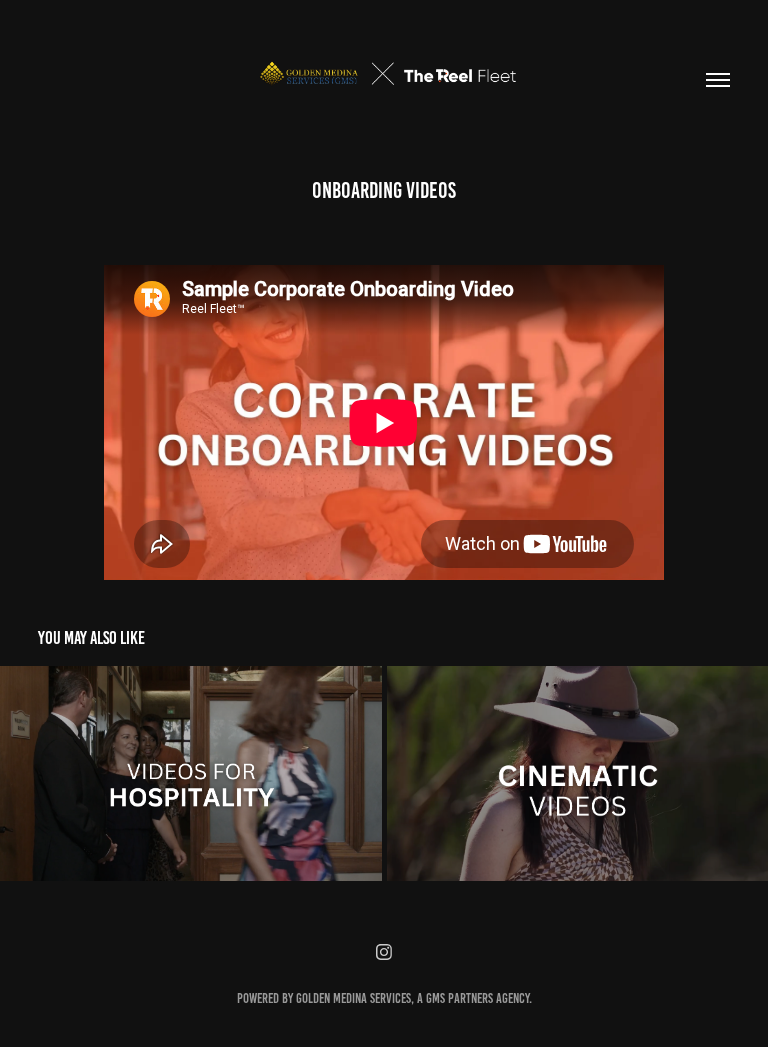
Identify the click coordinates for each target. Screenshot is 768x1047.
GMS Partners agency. (479, 998)
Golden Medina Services (353, 998)
